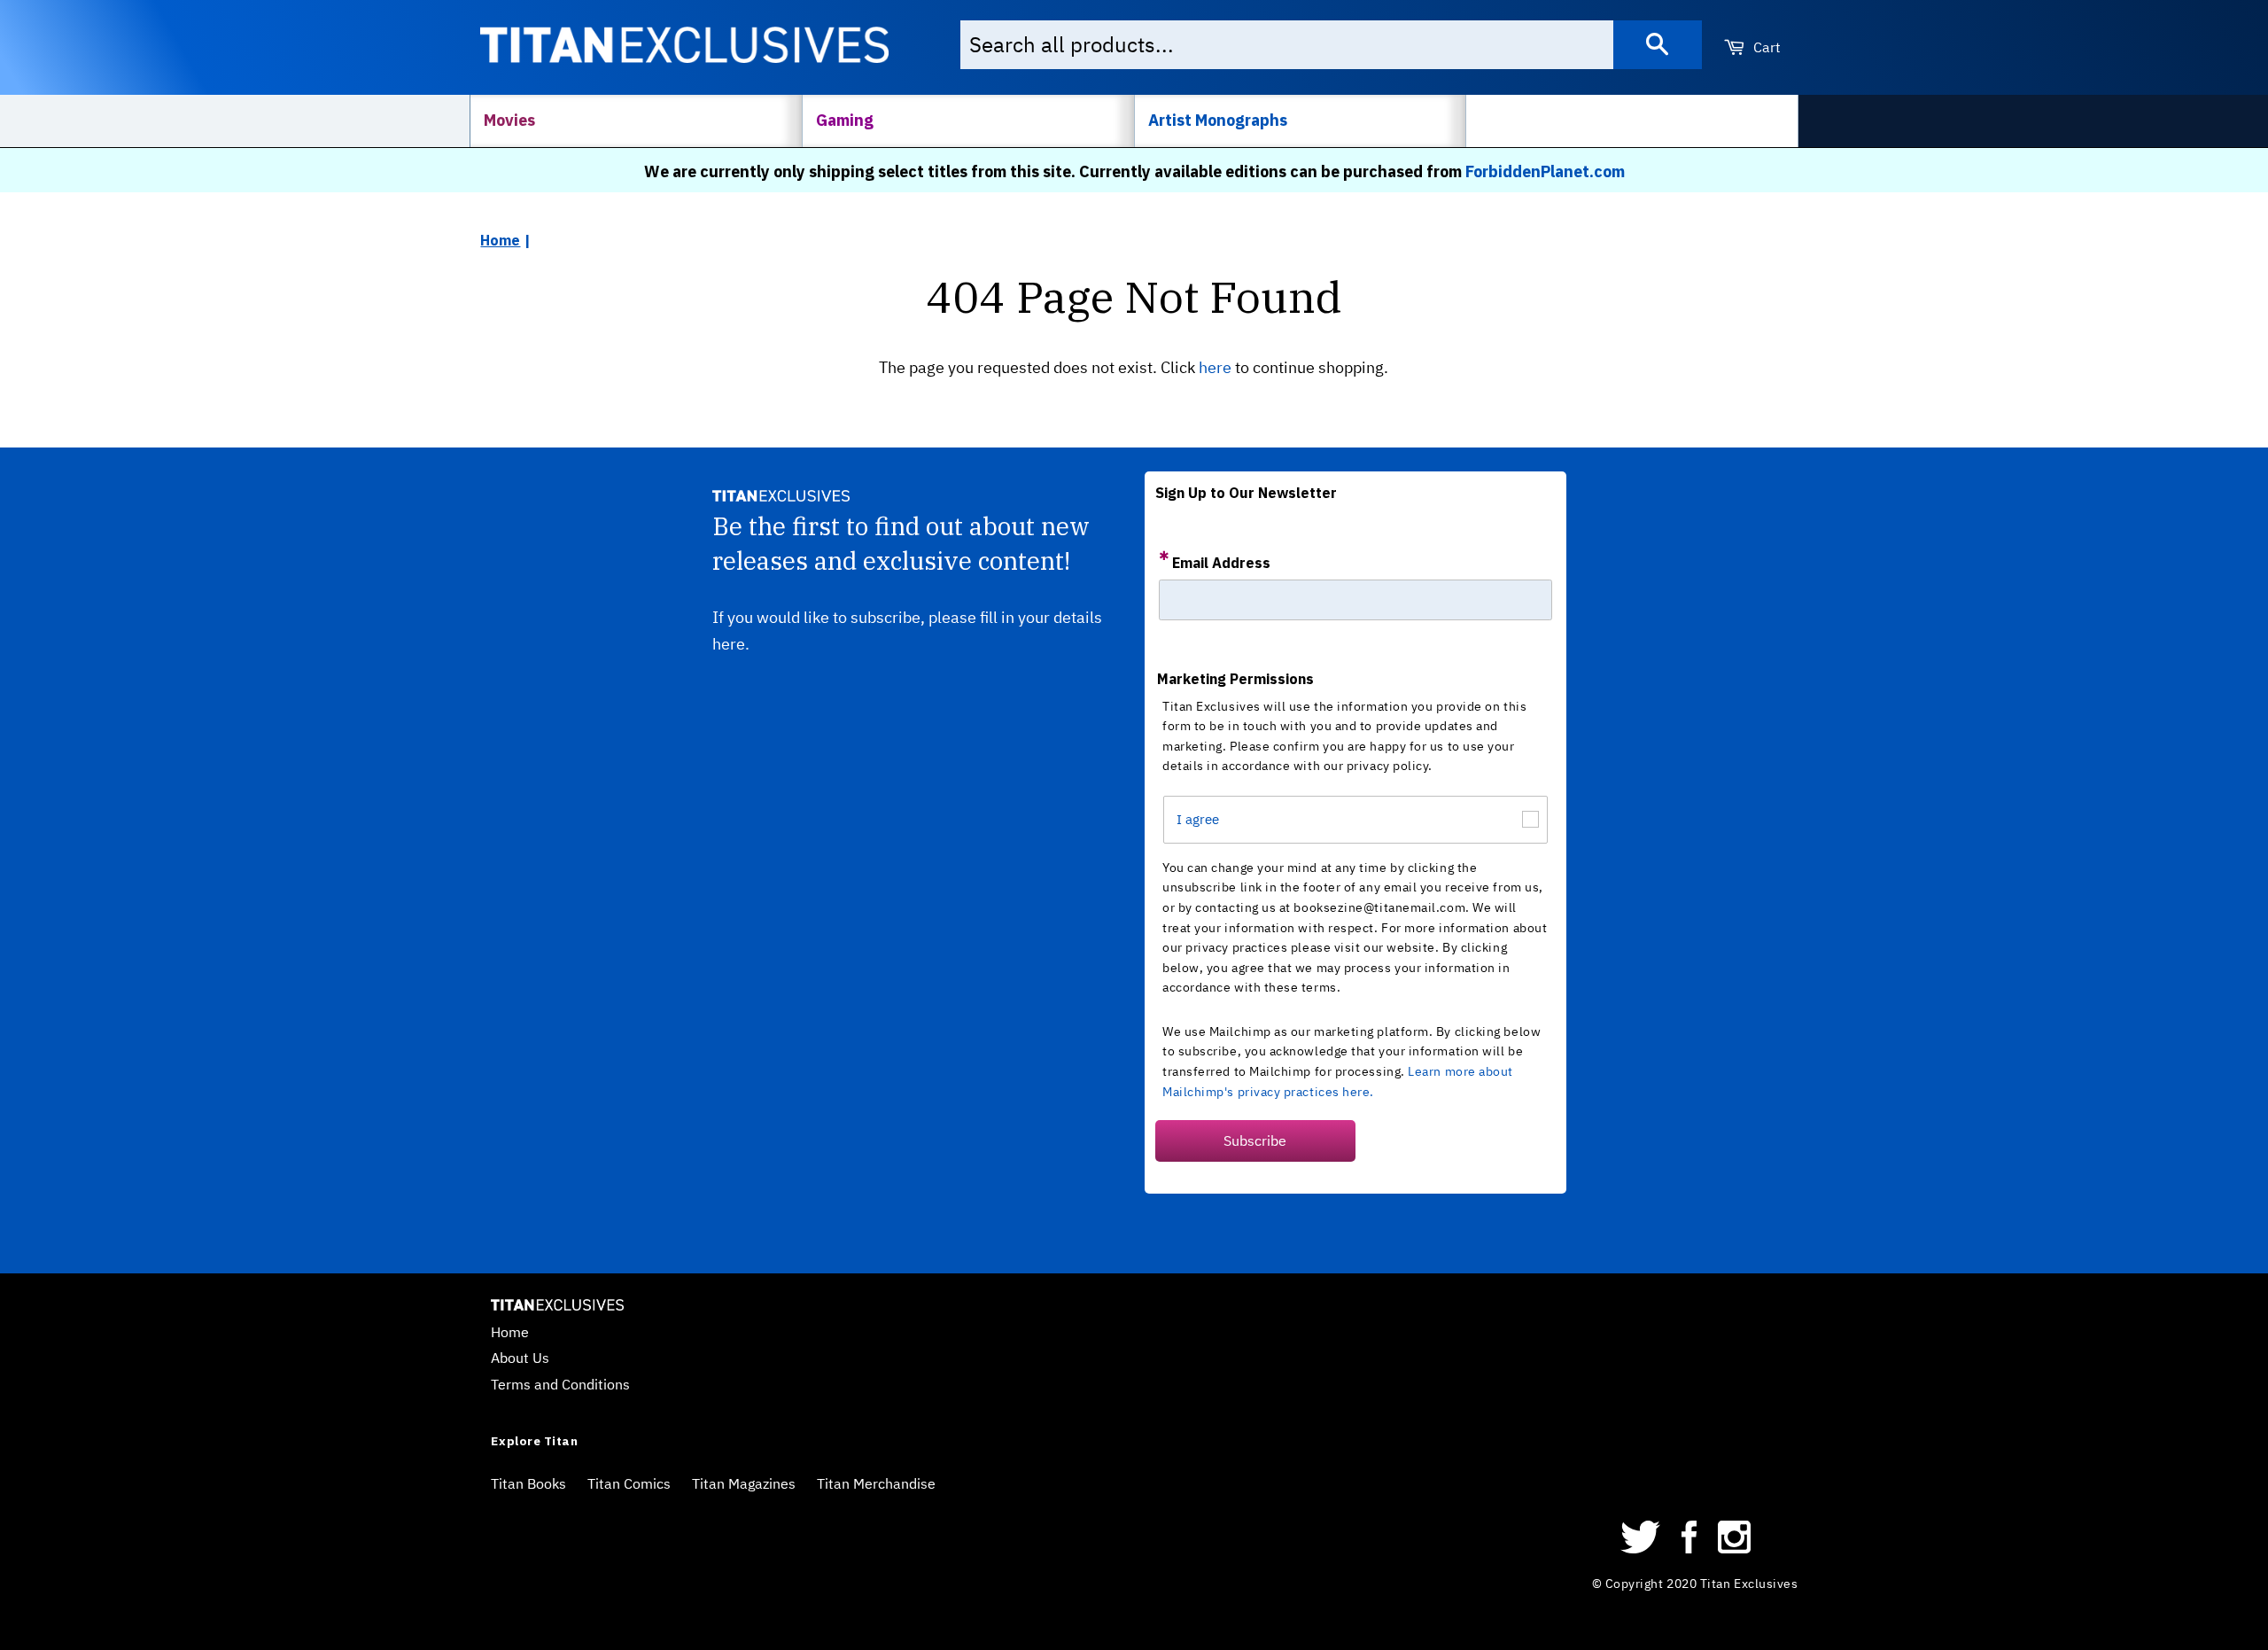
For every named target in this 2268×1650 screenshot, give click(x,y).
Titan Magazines (744, 1483)
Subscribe (1255, 1140)
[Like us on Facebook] (1689, 1548)
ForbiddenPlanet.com (1545, 171)
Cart (1765, 47)
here (1215, 367)
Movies (509, 120)
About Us (520, 1358)
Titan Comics (629, 1483)
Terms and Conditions (560, 1384)
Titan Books (528, 1483)
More (1502, 120)
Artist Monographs (1218, 120)
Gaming (845, 120)
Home (500, 240)
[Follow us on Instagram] (1734, 1548)
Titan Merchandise (876, 1483)
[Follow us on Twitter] (1641, 1548)
